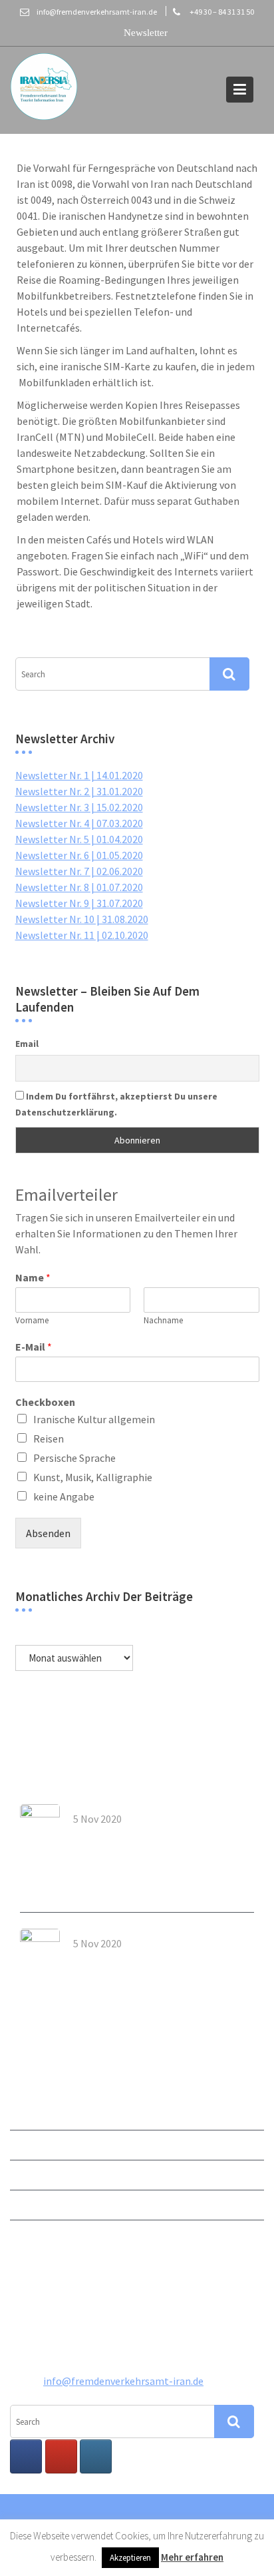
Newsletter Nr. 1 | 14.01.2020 (79, 775)
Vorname (32, 1321)
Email (27, 1044)
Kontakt (29, 2174)
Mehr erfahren (192, 2557)
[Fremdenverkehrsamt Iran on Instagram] (96, 2456)
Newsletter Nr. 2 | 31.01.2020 (79, 791)
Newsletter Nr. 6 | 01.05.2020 (79, 855)
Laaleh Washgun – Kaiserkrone (148, 1834)
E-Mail (34, 1347)
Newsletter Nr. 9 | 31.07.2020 (79, 903)
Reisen (49, 1439)
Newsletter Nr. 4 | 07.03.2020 (79, 823)
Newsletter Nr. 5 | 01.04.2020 (79, 839)
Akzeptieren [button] (130, 2558)
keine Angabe (64, 1496)
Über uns (30, 2144)
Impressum (36, 2204)
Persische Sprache (74, 1458)
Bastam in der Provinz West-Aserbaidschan (142, 1963)
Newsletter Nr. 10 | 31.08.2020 (82, 919)
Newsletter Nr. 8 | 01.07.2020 (79, 887)
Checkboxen (45, 1402)
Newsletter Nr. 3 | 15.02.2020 (79, 807)
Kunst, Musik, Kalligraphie (93, 1477)
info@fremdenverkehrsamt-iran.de (123, 2381)
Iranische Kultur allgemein (94, 1419)
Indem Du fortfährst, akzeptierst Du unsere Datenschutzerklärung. (116, 1104)
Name (33, 1277)
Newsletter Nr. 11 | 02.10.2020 (82, 935)
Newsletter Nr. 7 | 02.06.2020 (79, 871)
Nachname (163, 1321)
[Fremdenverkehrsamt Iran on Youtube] (61, 2456)
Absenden (48, 1533)
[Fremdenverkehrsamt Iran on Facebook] (26, 2456)
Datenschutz (39, 2234)
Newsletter (36, 2114)
